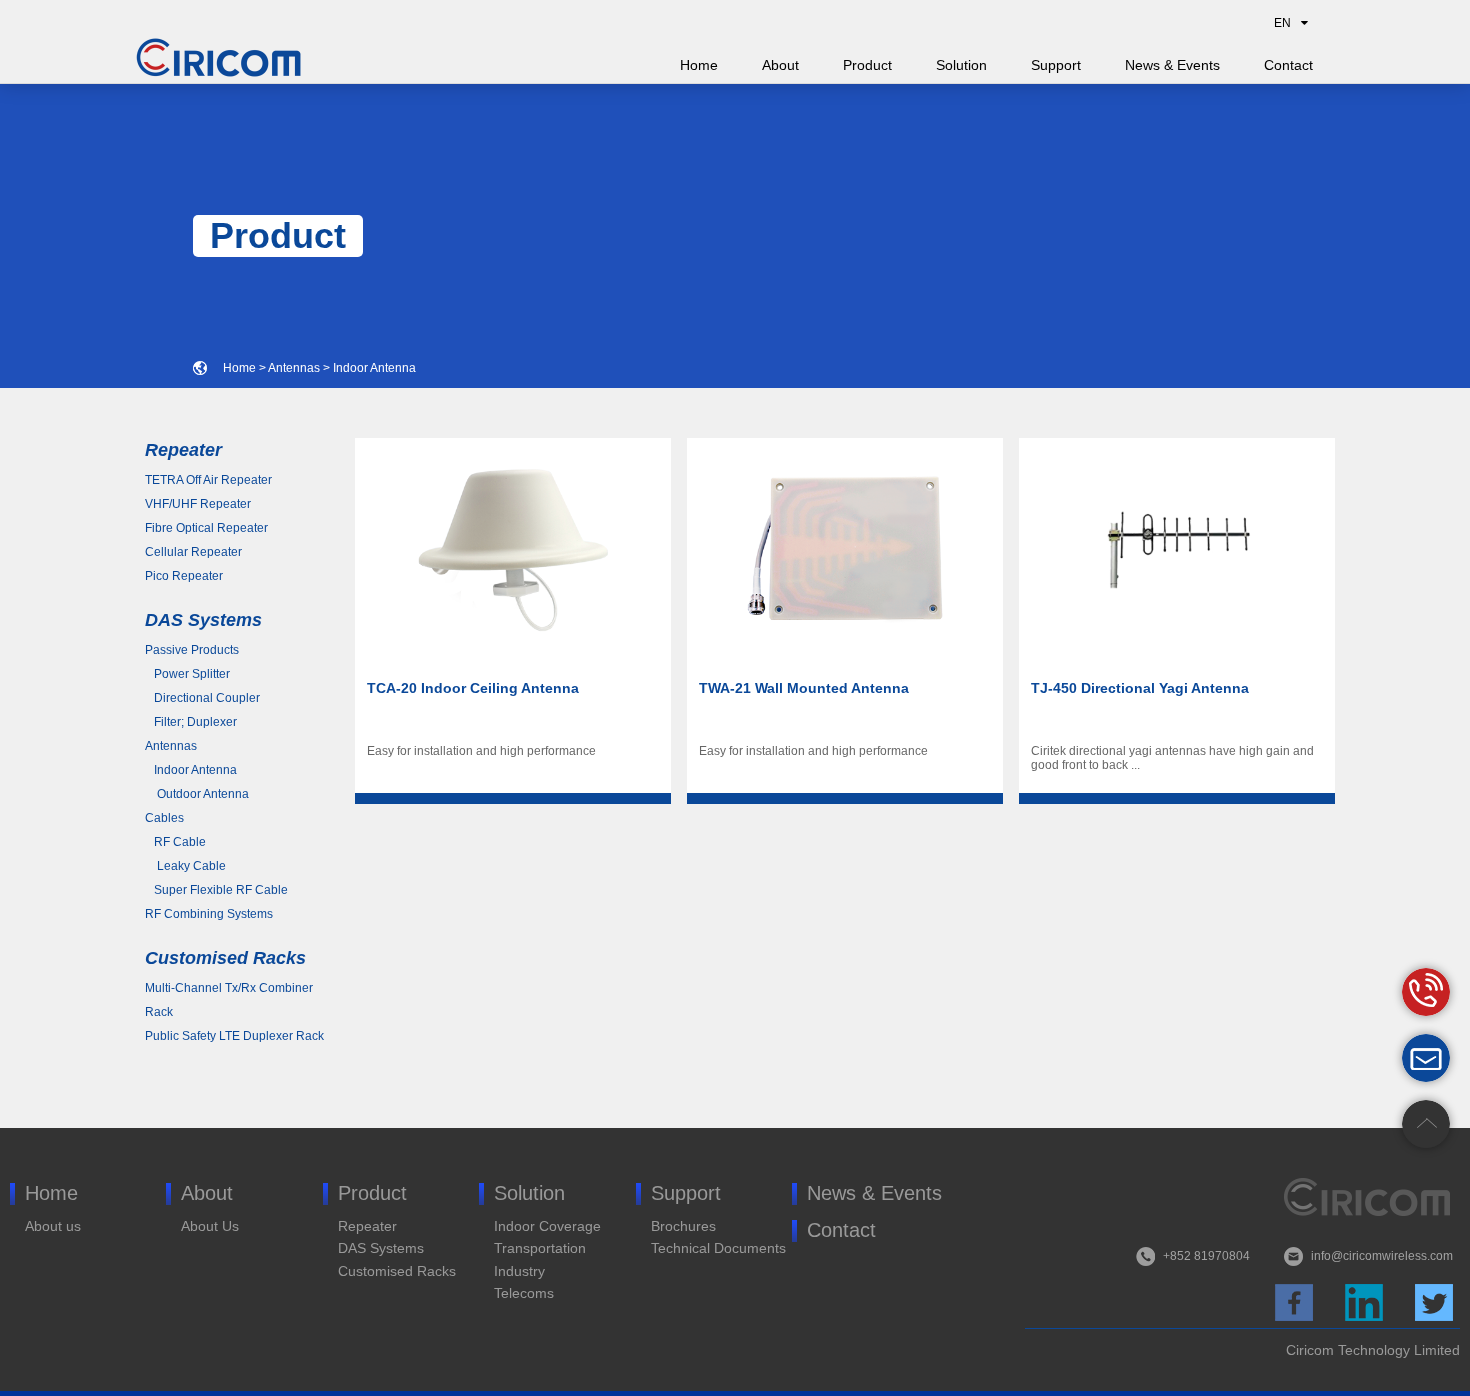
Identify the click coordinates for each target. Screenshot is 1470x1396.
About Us (210, 1226)
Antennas (294, 368)
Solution (961, 65)
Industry (519, 1271)
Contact (1288, 65)
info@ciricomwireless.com (1382, 1256)
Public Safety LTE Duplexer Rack (234, 1036)
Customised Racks (397, 1271)
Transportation (540, 1248)
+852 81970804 (1206, 1256)
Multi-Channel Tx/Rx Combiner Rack (229, 1000)
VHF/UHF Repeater (198, 504)
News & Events (1172, 65)
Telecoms (524, 1293)
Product (867, 65)
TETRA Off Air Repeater (208, 480)
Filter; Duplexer (191, 722)
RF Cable (175, 842)
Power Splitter (187, 674)
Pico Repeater (184, 576)
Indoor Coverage (547, 1226)
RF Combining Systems (209, 914)
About (780, 65)
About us (53, 1226)
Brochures (683, 1226)
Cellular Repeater (193, 552)
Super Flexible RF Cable (216, 890)
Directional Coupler (202, 698)
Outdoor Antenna (197, 794)
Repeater (367, 1226)
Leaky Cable (185, 866)
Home (699, 65)
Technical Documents (718, 1248)
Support (1056, 65)
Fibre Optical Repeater (206, 528)
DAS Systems (381, 1248)
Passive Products (192, 650)
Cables (164, 818)
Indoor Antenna (374, 368)
